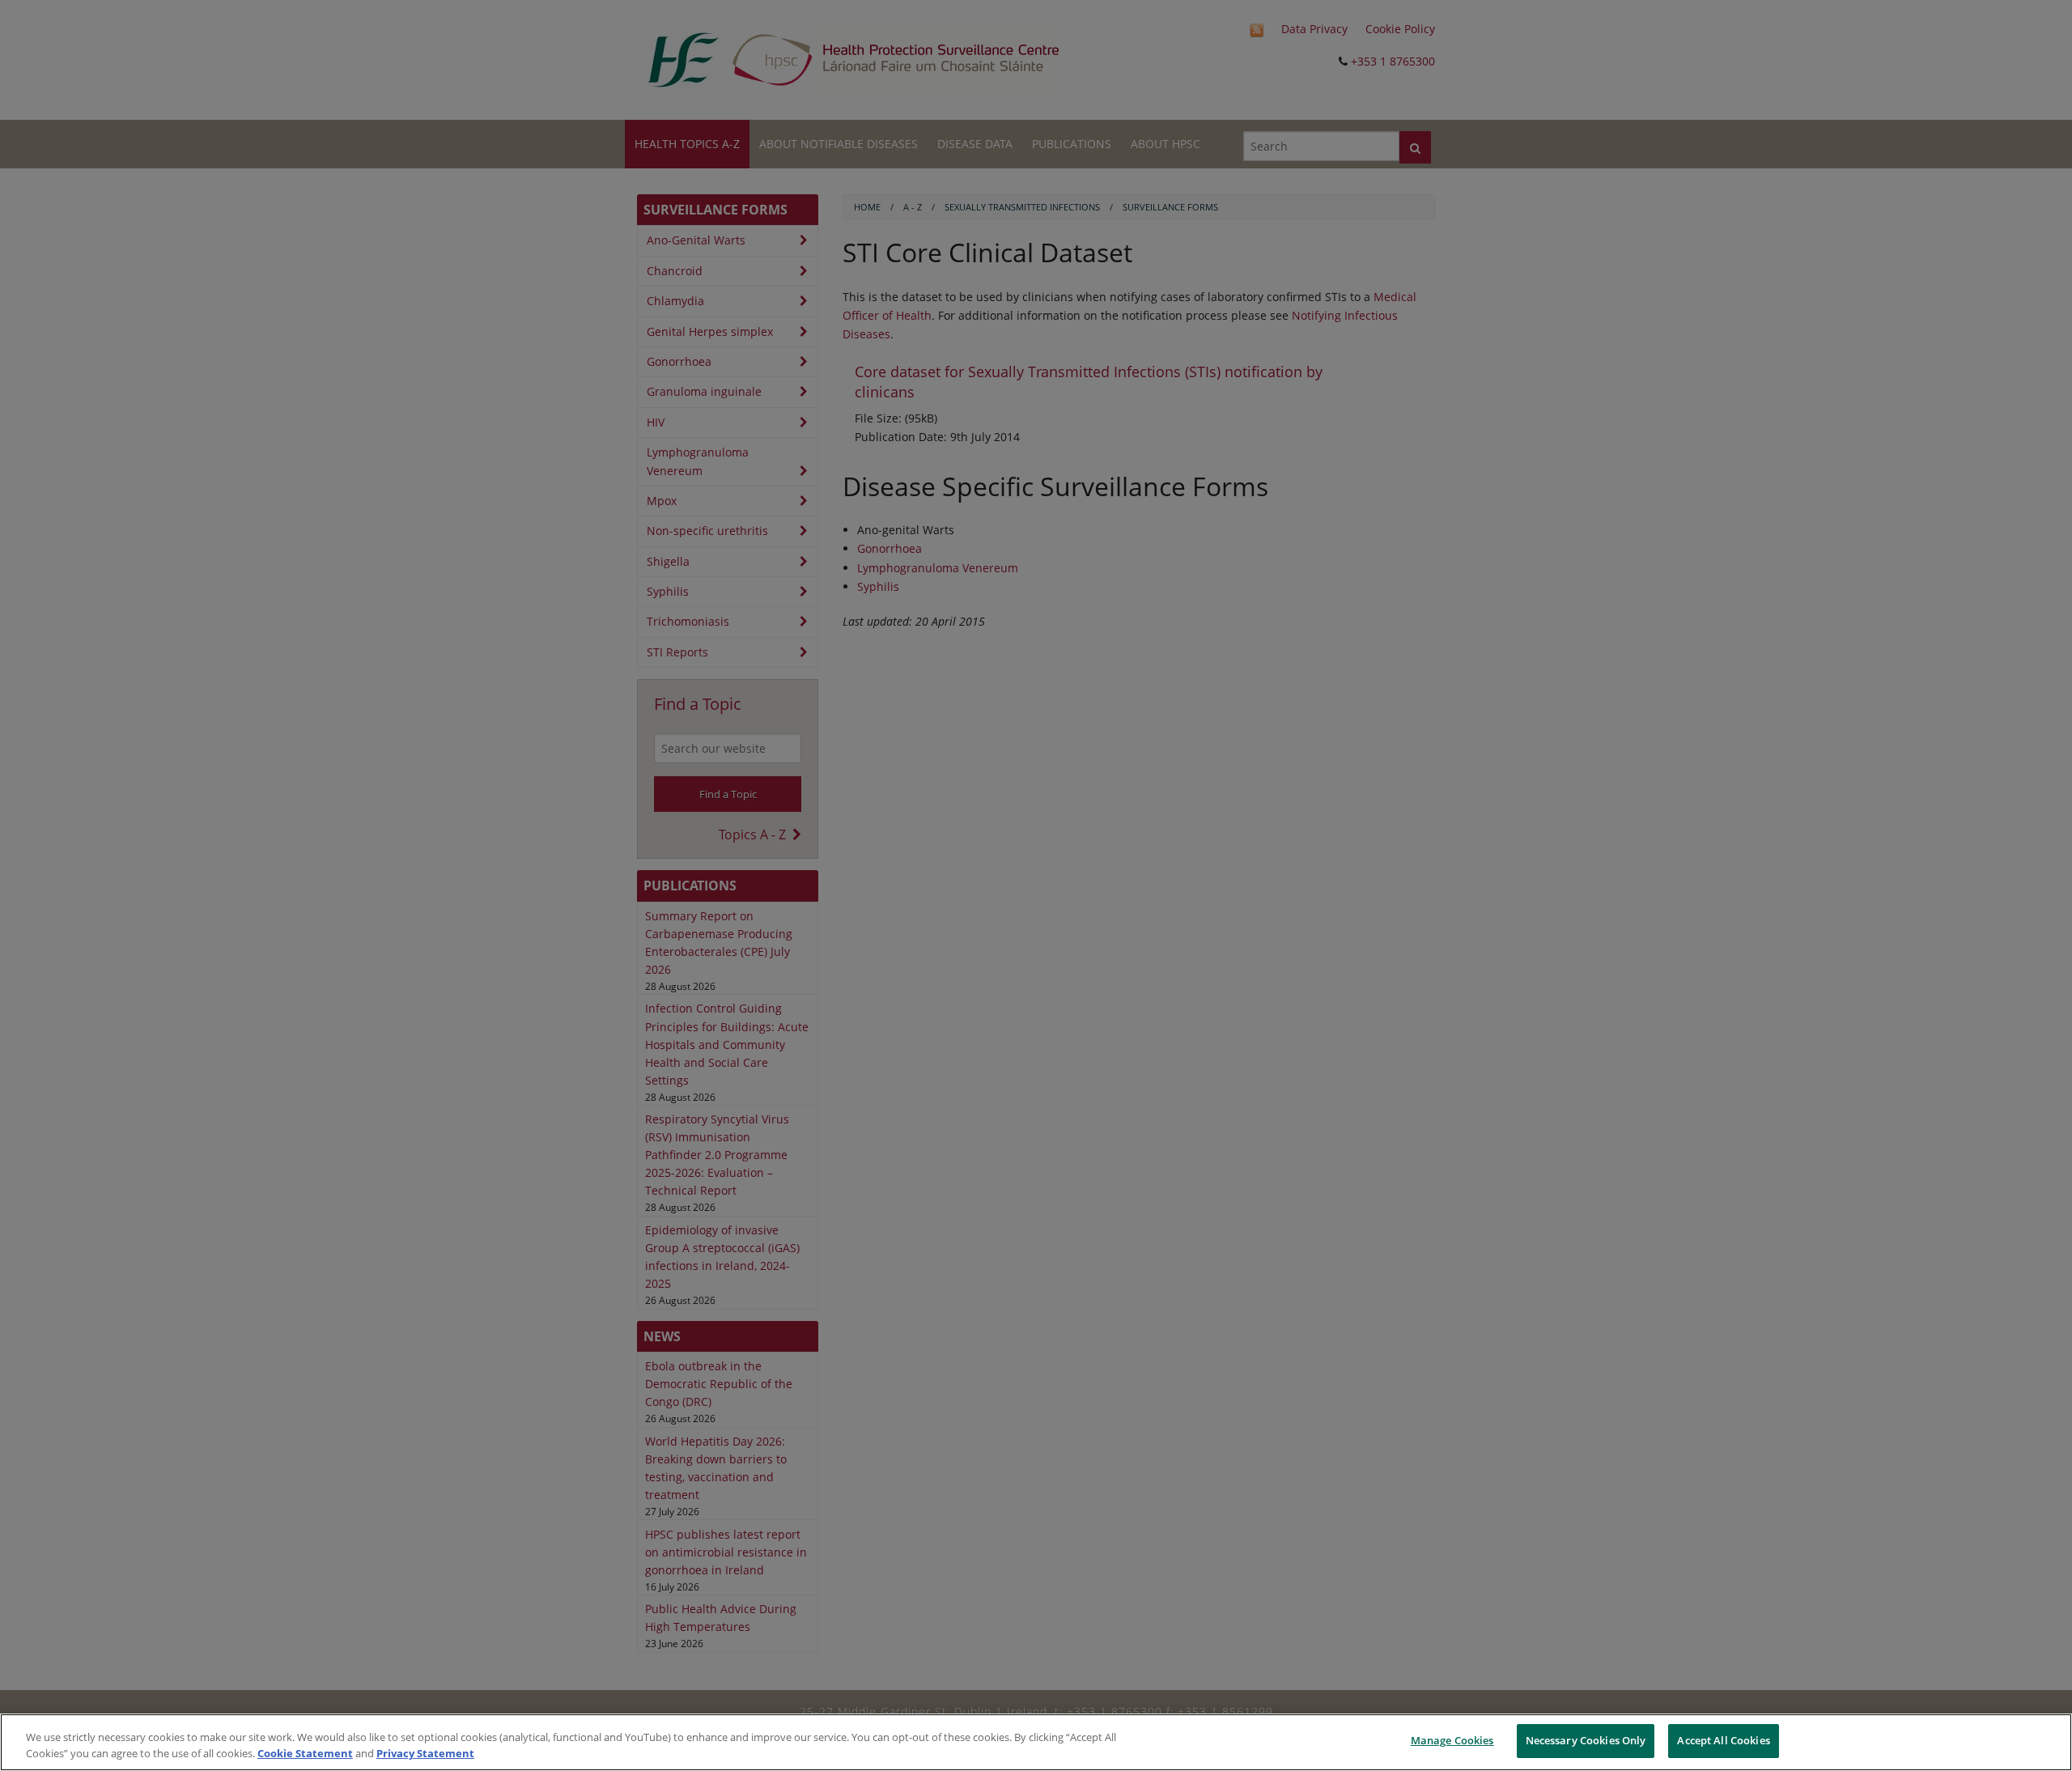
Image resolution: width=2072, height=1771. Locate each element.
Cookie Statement (305, 1753)
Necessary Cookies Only (1586, 1740)
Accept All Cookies (1723, 1740)
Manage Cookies (1452, 1740)
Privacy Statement (425, 1753)
